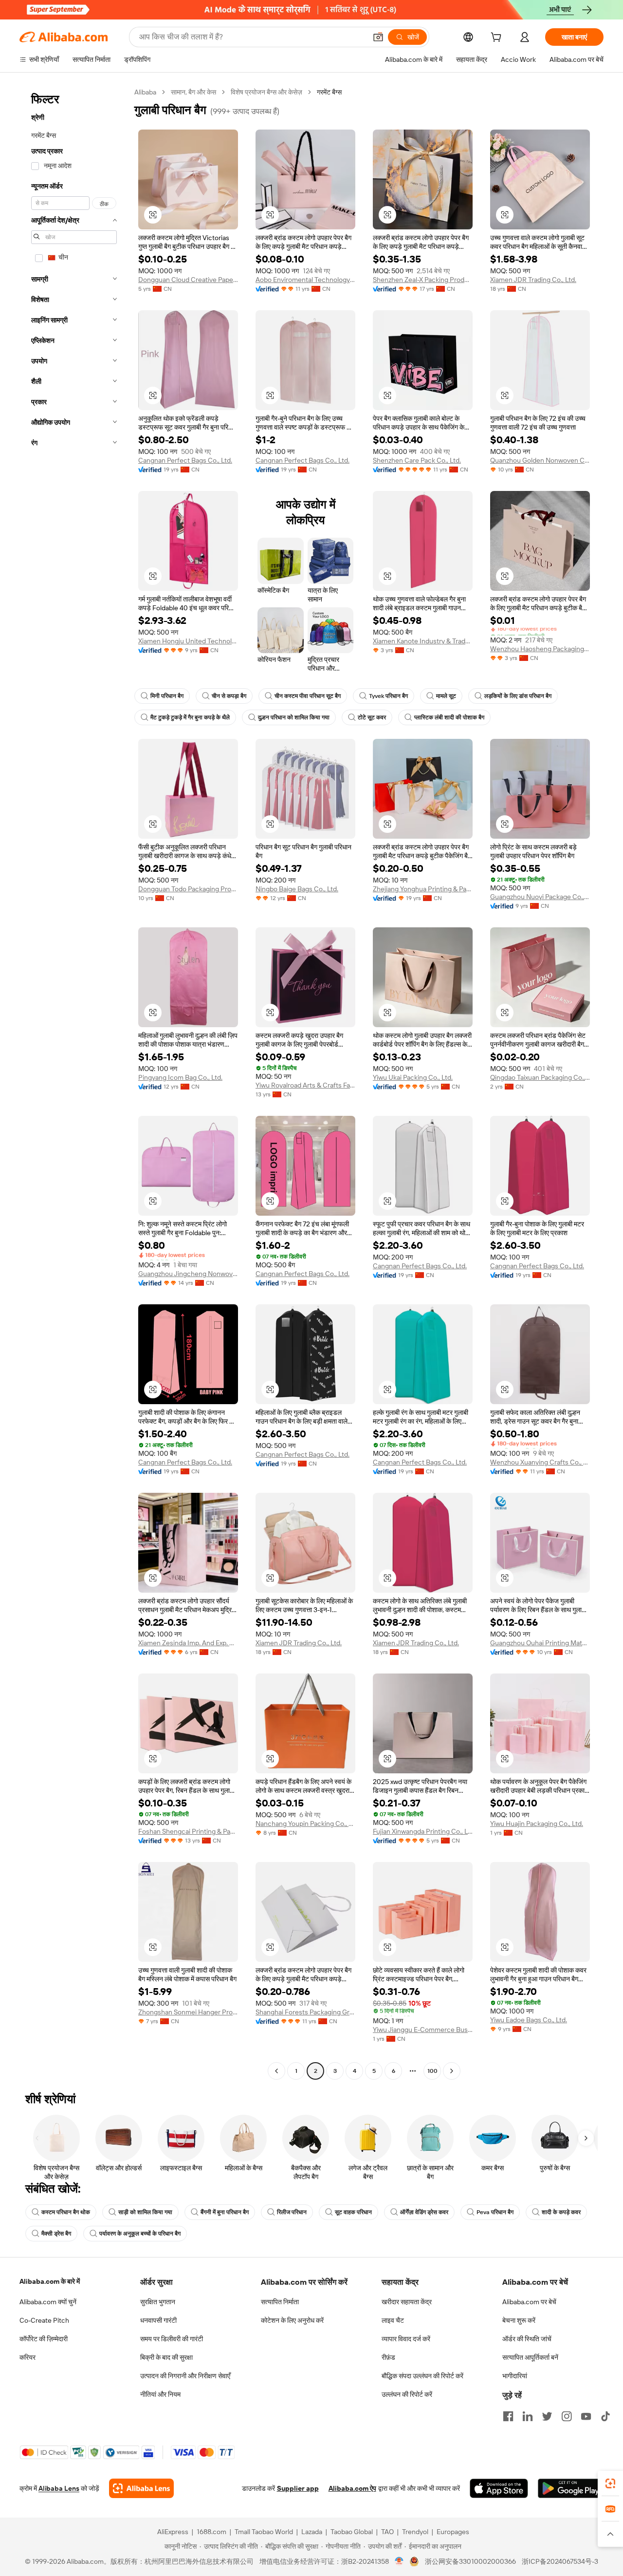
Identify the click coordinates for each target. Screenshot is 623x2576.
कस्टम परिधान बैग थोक (66, 2212)
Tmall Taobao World (264, 2532)
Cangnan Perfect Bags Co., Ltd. (185, 460)
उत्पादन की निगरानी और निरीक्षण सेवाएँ (185, 2376)
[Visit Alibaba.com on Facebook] (508, 2416)
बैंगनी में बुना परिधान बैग (225, 2212)
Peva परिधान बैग (495, 2212)
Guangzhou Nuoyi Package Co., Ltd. (540, 897)
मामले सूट (446, 696)
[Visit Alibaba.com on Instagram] (567, 2416)
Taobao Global (352, 2532)
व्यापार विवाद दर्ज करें (406, 2339)
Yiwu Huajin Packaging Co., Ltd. (537, 1824)
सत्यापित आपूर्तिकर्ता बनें (530, 2357)
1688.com (211, 2532)
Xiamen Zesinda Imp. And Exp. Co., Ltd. (188, 1643)
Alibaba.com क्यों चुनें (48, 2302)
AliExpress (173, 2532)
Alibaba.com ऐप (352, 2488)
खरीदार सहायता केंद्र (407, 2302)
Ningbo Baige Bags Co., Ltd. (297, 889)
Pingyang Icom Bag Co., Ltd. (180, 1077)
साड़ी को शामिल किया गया (145, 2212)
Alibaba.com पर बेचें (529, 2302)
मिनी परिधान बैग (167, 696)
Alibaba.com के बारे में (50, 2281)
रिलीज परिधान (292, 2212)
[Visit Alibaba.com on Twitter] (547, 2416)
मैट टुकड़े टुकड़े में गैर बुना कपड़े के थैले (190, 717)
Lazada (312, 2532)
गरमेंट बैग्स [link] (329, 92)
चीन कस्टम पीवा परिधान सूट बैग (308, 696)
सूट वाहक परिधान (353, 2212)
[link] (610, 2483)
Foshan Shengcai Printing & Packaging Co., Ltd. (188, 1831)
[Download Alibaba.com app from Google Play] (571, 2488)
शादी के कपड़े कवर (561, 2212)
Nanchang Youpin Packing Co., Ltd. (305, 1824)
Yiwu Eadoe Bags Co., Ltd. (529, 2020)
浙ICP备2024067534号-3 (560, 2561)
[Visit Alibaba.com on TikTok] (605, 2416)
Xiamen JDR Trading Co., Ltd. (533, 280)
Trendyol (415, 2532)
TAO (387, 2532)
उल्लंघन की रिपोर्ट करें (407, 2394)
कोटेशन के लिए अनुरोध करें (292, 2320)
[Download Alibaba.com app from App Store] (499, 2488)
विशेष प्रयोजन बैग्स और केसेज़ (266, 92)
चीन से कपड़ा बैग (229, 696)
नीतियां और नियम (160, 2394)
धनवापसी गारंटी (158, 2320)
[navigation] (74, 1083)
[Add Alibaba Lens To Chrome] (141, 2488)
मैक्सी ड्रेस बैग (56, 2234)
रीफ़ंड (388, 2357)
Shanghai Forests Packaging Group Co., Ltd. (305, 2012)
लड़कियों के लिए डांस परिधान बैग (518, 696)
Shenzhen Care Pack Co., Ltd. (417, 460)
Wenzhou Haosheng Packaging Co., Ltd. (540, 649)
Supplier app (298, 2488)
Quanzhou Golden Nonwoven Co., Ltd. (540, 460)
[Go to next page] (452, 2071)
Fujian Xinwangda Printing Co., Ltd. (423, 1831)
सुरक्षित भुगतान (158, 2302)
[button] (378, 37)
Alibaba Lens (59, 2488)
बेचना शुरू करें (519, 2320)
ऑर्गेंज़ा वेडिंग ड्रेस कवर (424, 2212)
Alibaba (145, 92)
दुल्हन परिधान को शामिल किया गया (294, 717)
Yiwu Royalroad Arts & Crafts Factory (305, 1085)
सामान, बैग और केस (193, 92)
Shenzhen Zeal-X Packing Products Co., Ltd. (423, 280)
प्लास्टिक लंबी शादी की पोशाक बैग (449, 717)
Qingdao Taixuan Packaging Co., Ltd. (540, 1077)
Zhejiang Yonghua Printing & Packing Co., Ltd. (423, 889)
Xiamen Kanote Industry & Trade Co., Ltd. (423, 641)
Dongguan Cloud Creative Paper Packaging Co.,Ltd (188, 280)
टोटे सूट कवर (372, 717)
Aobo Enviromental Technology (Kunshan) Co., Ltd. (305, 280)
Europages (453, 2532)
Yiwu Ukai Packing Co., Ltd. (413, 1077)
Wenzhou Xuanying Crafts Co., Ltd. (540, 1462)
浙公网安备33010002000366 (470, 2561)
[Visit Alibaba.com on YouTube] (586, 2416)
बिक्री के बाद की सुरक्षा (166, 2357)
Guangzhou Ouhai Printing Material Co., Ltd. (540, 1643)
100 (432, 2071)
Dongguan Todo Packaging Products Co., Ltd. (188, 889)
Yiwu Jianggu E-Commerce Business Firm (423, 2030)
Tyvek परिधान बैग (388, 696)
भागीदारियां (515, 2376)
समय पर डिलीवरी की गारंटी (172, 2339)
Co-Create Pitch (44, 2320)
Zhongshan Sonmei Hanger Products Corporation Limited (188, 2012)
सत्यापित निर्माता (280, 2302)
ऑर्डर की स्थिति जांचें (527, 2339)
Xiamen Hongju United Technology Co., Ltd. (188, 641)
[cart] (498, 38)
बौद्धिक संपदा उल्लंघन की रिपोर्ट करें (422, 2376)
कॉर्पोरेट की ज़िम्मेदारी (44, 2339)
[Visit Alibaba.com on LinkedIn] (528, 2416)
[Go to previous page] (276, 2071)
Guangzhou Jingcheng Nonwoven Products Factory (188, 1274)
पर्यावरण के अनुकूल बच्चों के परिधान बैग (140, 2234)
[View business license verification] (399, 2561)
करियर (27, 2357)
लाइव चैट (393, 2320)
